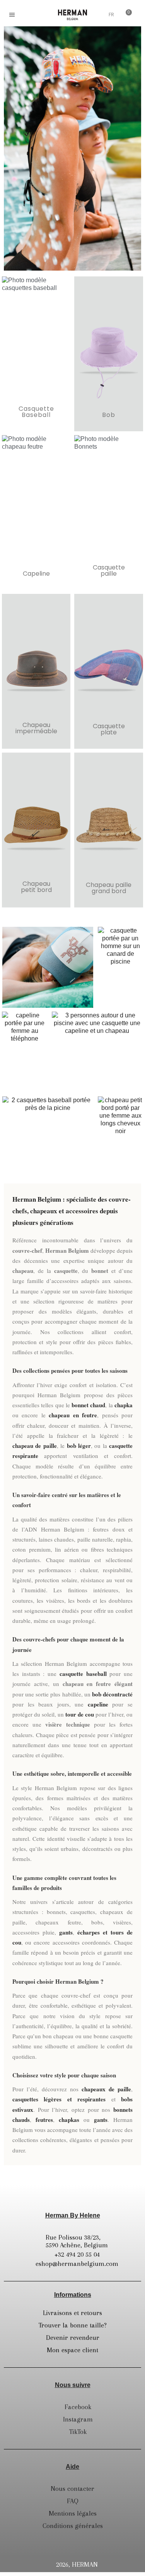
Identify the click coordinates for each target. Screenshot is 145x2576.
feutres (44, 2120)
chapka (124, 1405)
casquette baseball (83, 1674)
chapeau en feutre (73, 1415)
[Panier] (126, 14)
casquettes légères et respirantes (59, 2099)
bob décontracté (112, 1694)
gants (66, 1932)
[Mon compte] (98, 15)
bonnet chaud (88, 1405)
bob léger (79, 1446)
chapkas (69, 2120)
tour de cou (80, 1714)
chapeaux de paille (106, 2089)
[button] (29, 15)
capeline (98, 1704)
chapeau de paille (35, 1446)
